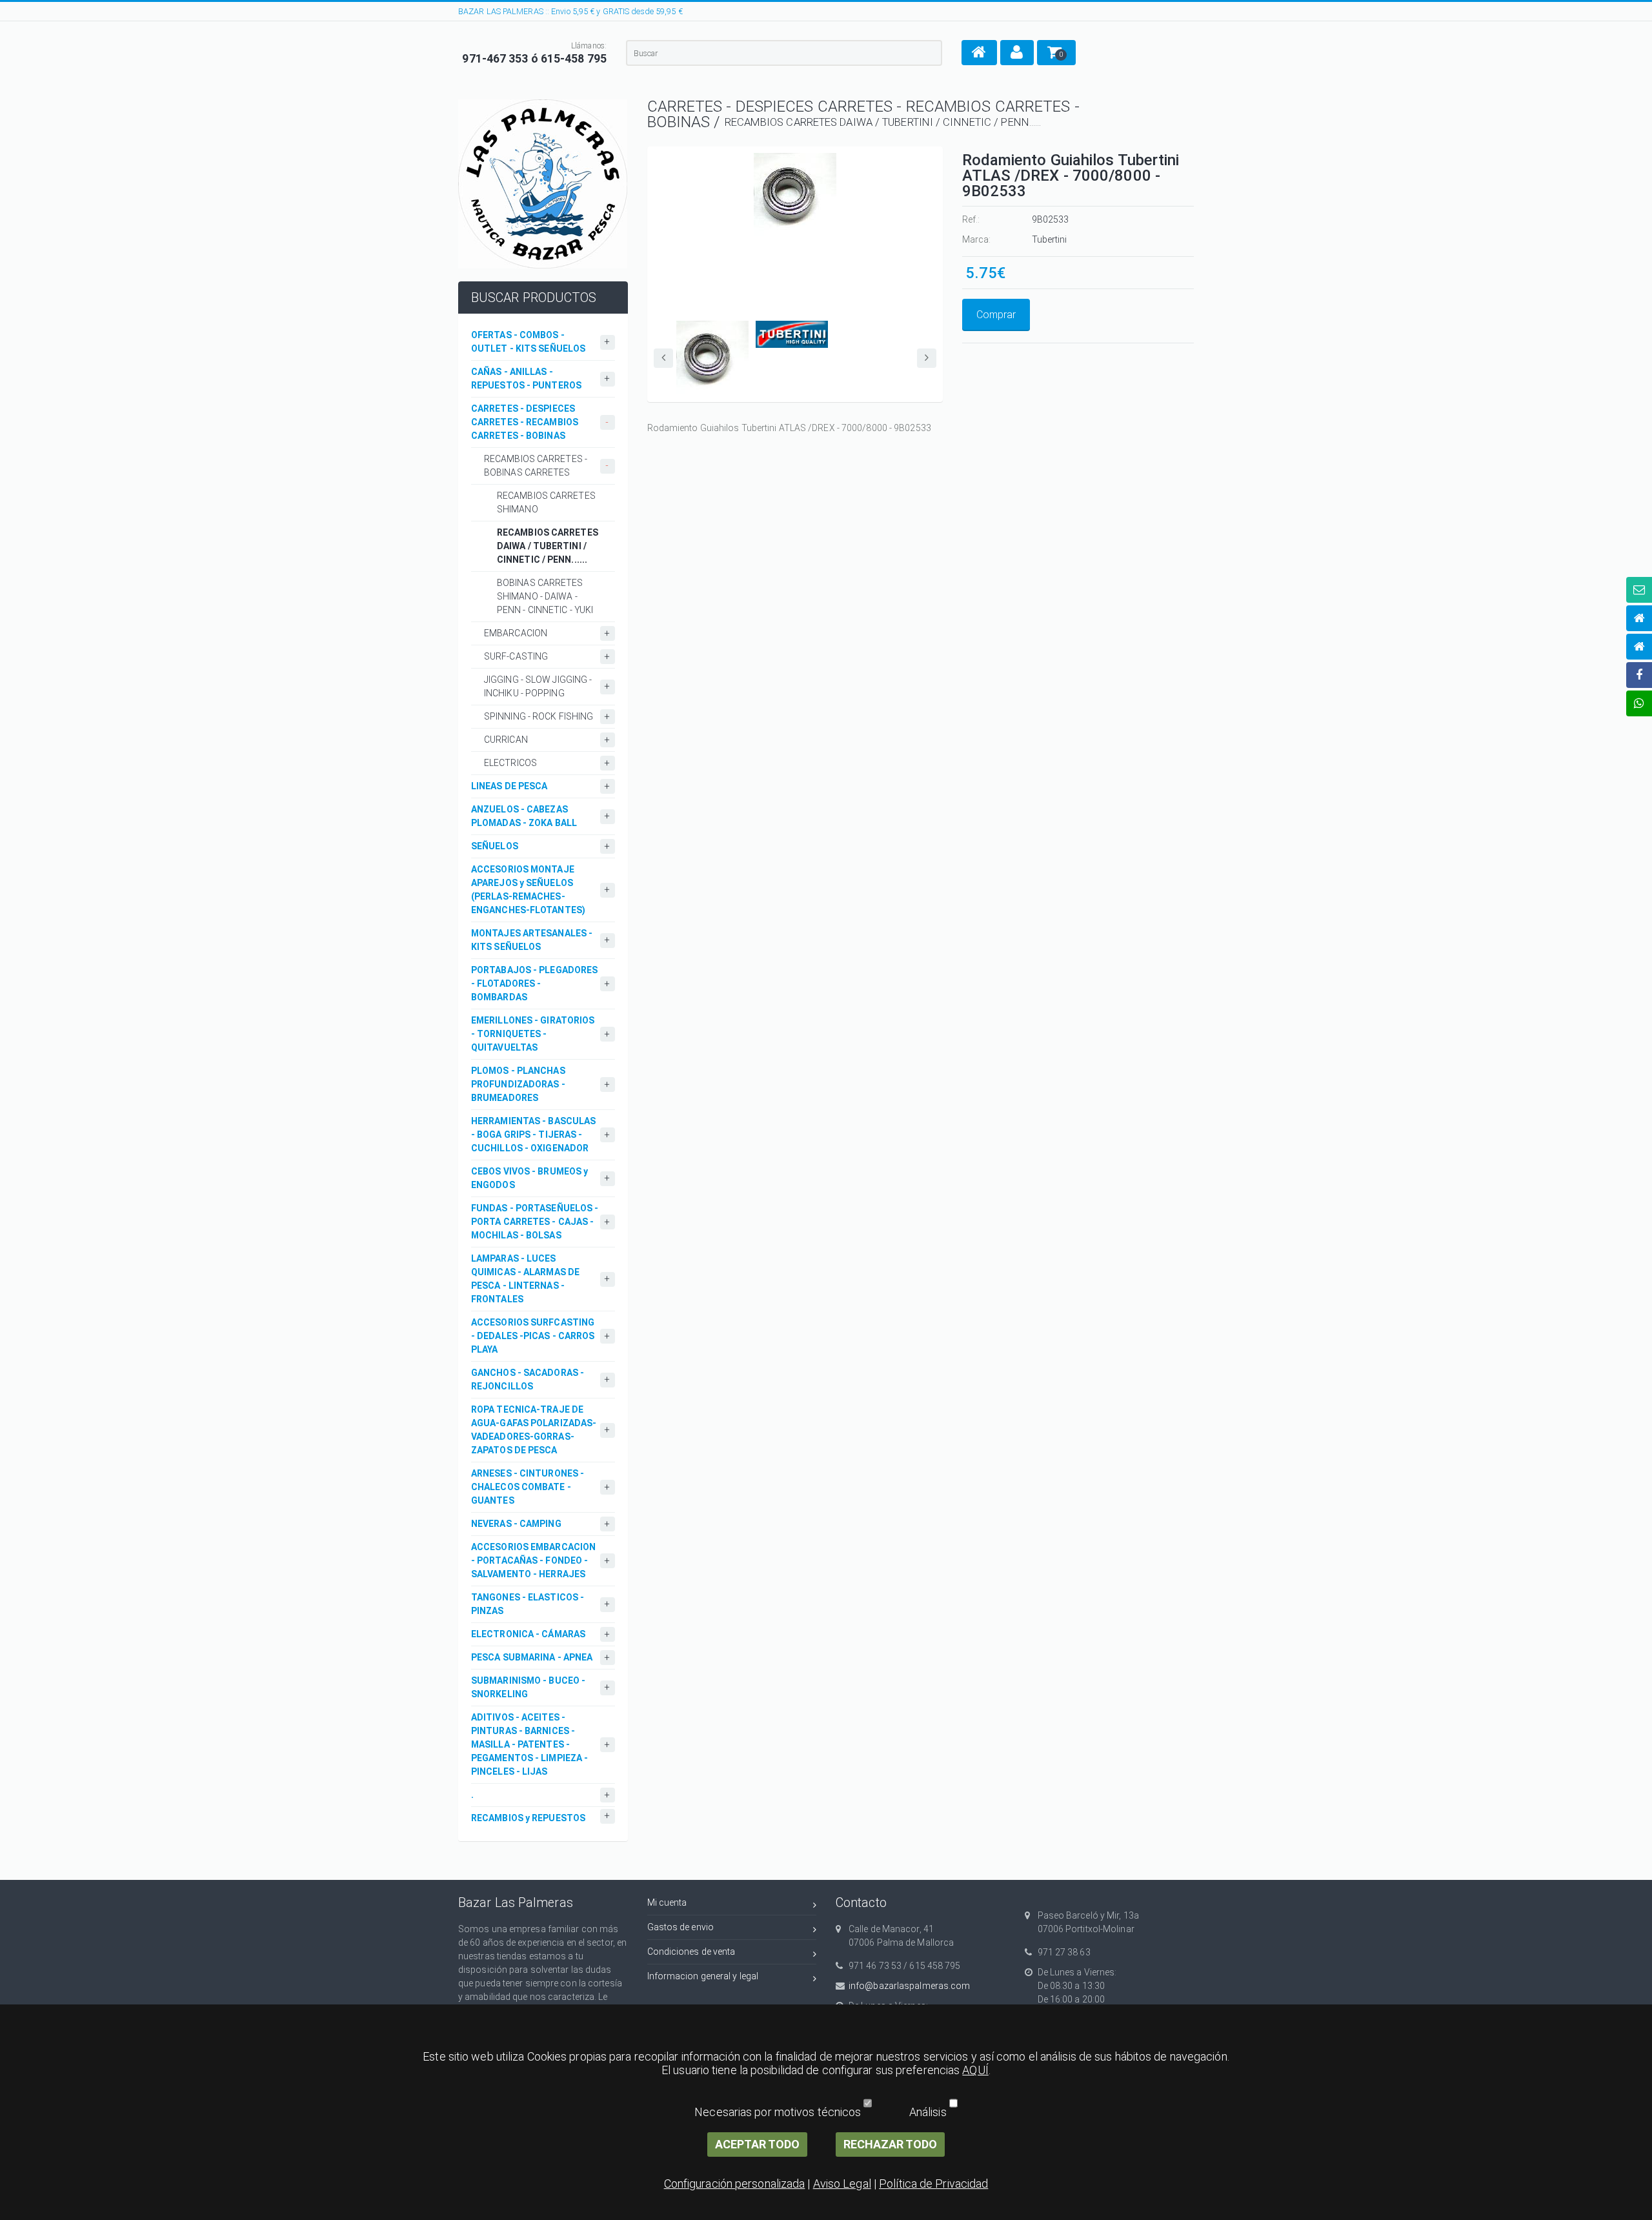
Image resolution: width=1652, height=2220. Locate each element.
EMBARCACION (516, 633)
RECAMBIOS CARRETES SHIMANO (546, 502)
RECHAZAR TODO (890, 2144)
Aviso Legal (842, 2184)
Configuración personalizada (735, 2184)
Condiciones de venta (691, 1952)
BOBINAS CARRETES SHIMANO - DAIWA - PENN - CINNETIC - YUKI (545, 596)
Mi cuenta (667, 1902)
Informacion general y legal (703, 1976)
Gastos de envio (681, 1927)
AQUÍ (975, 2070)
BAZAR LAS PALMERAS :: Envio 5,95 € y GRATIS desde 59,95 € (570, 11)
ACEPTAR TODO (757, 2144)
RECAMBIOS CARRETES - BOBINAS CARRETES (536, 466)
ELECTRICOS (510, 763)
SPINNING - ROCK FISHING (539, 716)
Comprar (996, 315)
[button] (979, 53)
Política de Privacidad (933, 2184)
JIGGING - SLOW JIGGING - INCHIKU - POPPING (538, 686)
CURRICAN (506, 740)
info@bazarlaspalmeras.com (910, 1986)
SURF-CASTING (516, 656)
